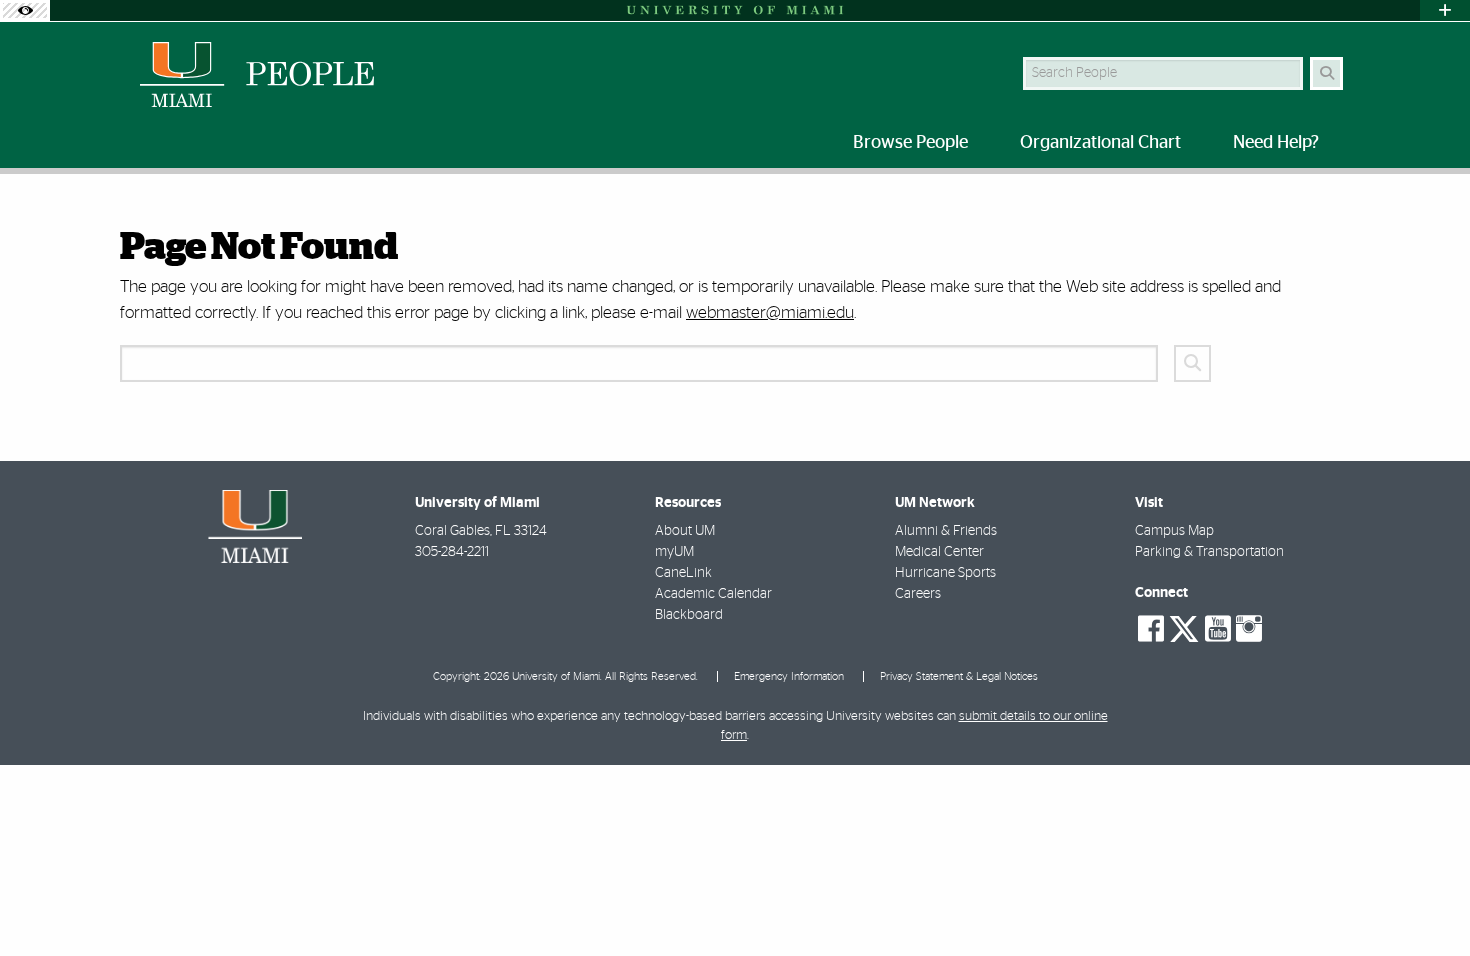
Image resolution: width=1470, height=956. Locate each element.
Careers (918, 594)
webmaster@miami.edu (770, 312)
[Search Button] (1326, 73)
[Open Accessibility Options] (25, 10)
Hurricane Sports (945, 573)
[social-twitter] (1184, 627)
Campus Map (1174, 531)
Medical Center (939, 552)
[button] (1426, 900)
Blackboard (689, 615)
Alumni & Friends (946, 531)
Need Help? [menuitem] (1276, 143)
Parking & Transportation (1209, 552)
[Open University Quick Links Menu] (1445, 10)
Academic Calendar (713, 594)
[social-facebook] (1151, 629)
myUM (674, 552)
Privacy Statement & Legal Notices (959, 676)
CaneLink (683, 573)
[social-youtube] (1218, 629)
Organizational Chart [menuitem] (1100, 143)
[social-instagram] (1249, 629)
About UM (685, 531)
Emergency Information (789, 676)
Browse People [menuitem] (910, 143)
